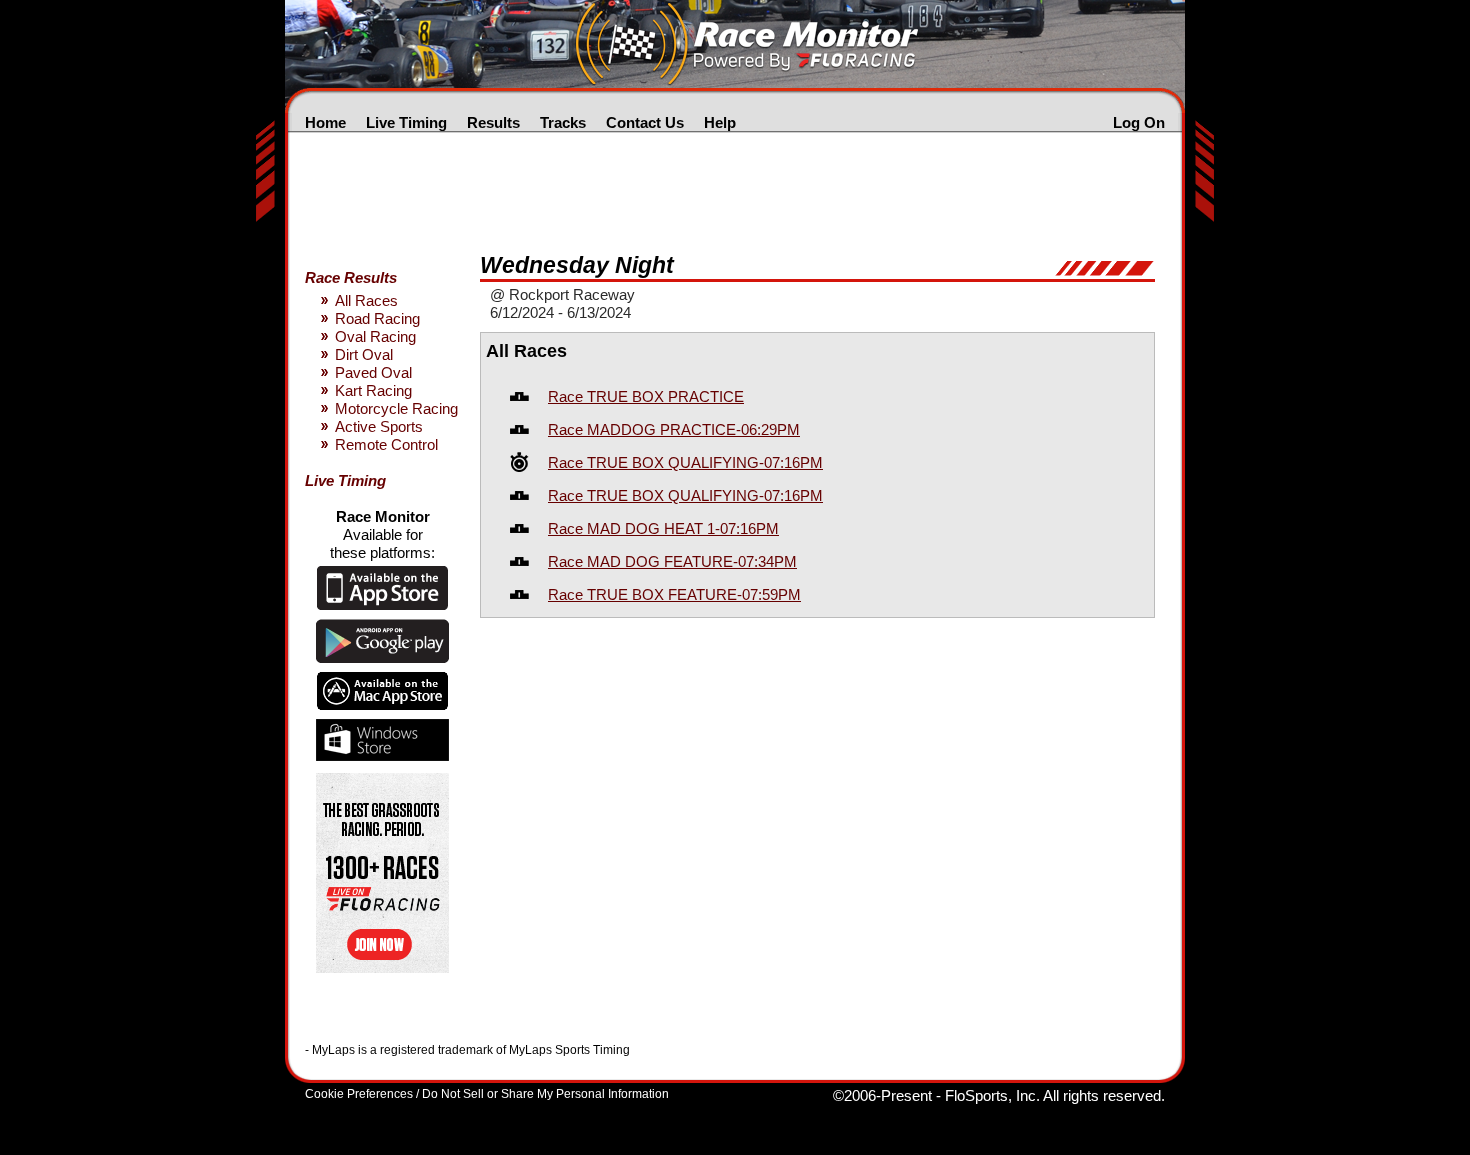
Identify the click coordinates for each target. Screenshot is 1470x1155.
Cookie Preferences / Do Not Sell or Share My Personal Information (487, 1094)
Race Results (351, 277)
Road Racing (377, 318)
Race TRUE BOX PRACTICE (646, 396)
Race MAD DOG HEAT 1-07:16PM (663, 528)
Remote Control (386, 444)
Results (493, 122)
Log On (1139, 122)
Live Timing (406, 122)
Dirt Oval (364, 354)
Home (325, 122)
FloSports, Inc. (992, 1095)
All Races (366, 300)
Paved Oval (373, 372)
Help (720, 122)
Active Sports (379, 426)
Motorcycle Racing (396, 408)
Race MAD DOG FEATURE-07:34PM (672, 561)
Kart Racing (373, 390)
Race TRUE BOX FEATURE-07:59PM (674, 594)
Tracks (563, 122)
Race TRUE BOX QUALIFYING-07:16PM (685, 462)
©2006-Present (882, 1095)
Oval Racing (375, 336)
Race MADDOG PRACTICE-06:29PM (674, 429)
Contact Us (645, 122)
